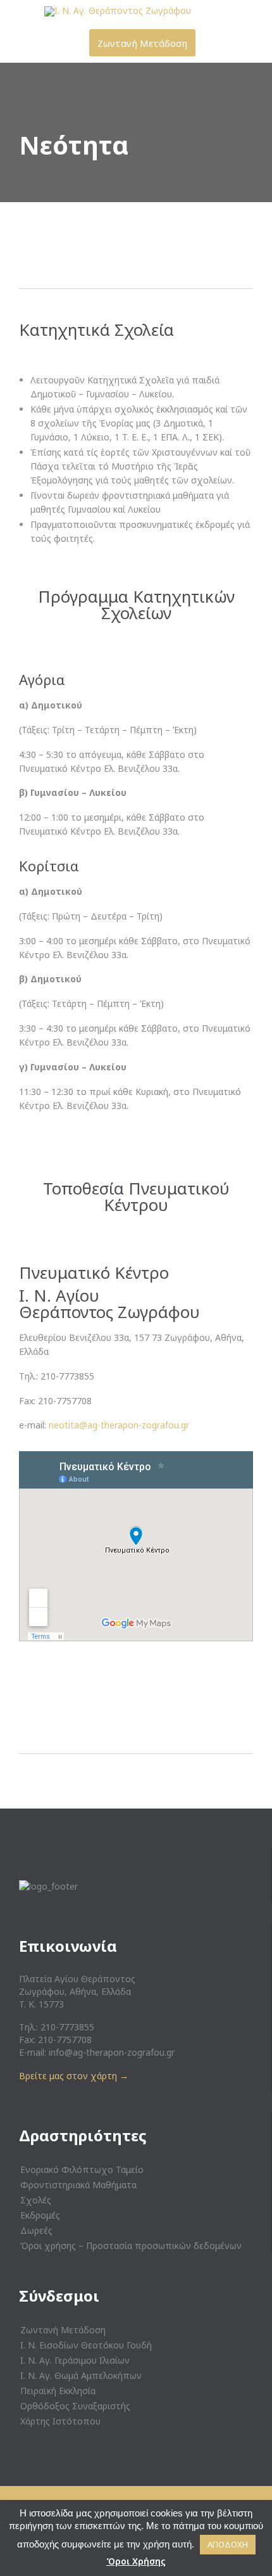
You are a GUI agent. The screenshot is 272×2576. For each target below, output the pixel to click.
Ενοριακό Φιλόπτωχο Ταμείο (82, 2169)
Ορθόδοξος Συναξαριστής (75, 2406)
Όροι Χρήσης (136, 2561)
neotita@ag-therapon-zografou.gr (119, 1425)
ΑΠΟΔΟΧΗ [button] (228, 2544)
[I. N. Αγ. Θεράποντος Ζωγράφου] (144, 11)
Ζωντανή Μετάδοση (63, 2330)
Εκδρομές (40, 2215)
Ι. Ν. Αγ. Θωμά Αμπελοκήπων (81, 2375)
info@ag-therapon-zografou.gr (112, 2052)
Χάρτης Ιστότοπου (60, 2421)
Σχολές (36, 2200)
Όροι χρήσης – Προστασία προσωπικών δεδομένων (131, 2246)
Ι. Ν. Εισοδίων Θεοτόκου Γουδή (86, 2345)
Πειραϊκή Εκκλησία (58, 2391)
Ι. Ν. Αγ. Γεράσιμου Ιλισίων (75, 2360)
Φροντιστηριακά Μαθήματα (78, 2185)
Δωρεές (36, 2230)
